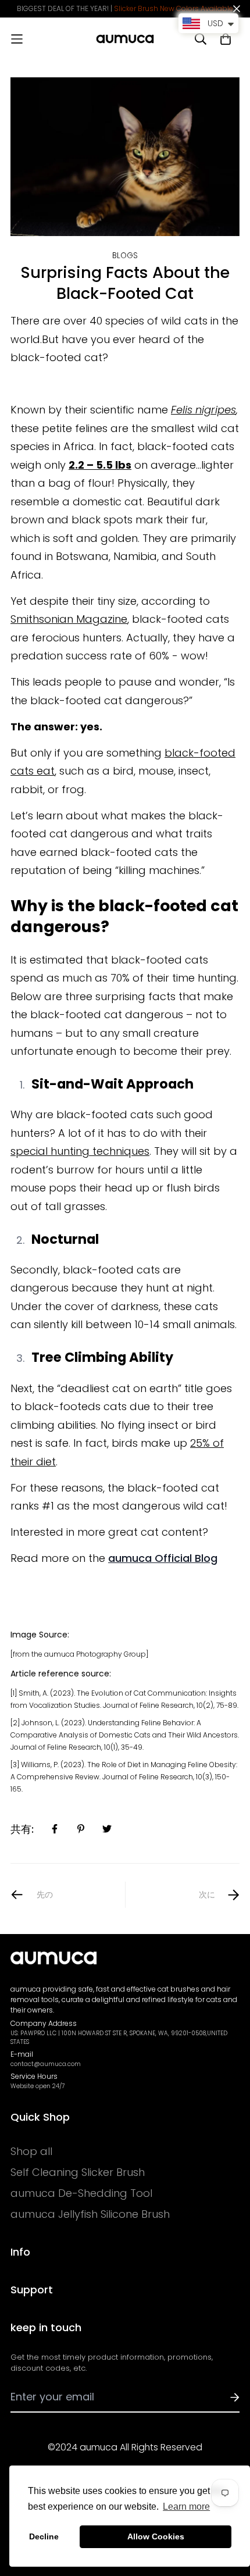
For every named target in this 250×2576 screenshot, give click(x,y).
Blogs (125, 256)
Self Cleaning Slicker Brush (78, 2172)
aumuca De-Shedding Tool (81, 2193)
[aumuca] (125, 39)
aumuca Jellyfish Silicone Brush (90, 2214)
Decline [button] (44, 2536)
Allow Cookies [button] (156, 2536)
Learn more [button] (186, 2507)
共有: (22, 1829)
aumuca (163, 1558)
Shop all (31, 2152)
